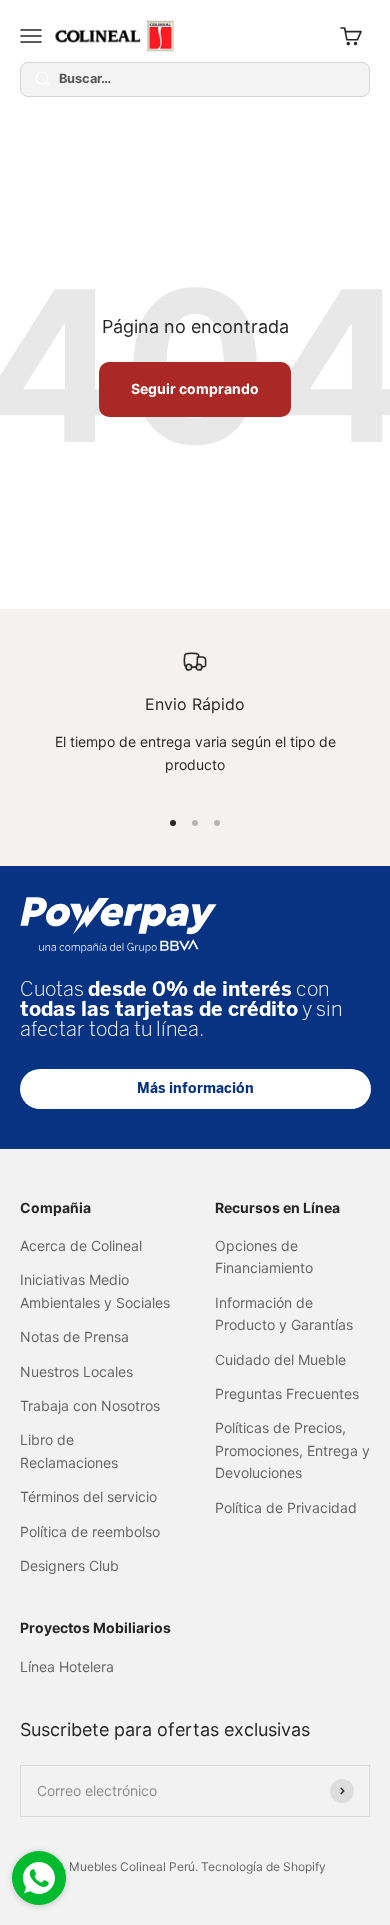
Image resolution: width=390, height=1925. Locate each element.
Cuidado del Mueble (280, 1359)
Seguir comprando (195, 388)
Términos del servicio (88, 1496)
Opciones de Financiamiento (264, 1256)
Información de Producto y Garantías (284, 1313)
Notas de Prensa (74, 1336)
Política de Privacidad (286, 1507)
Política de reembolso (90, 1531)
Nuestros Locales (76, 1371)
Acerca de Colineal (81, 1245)
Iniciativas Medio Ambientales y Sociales (95, 1290)
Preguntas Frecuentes (287, 1393)
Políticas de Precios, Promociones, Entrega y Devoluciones (292, 1450)
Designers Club (69, 1565)
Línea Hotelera (67, 1666)
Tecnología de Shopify (263, 1866)
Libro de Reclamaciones (69, 1450)
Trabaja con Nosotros (90, 1405)
